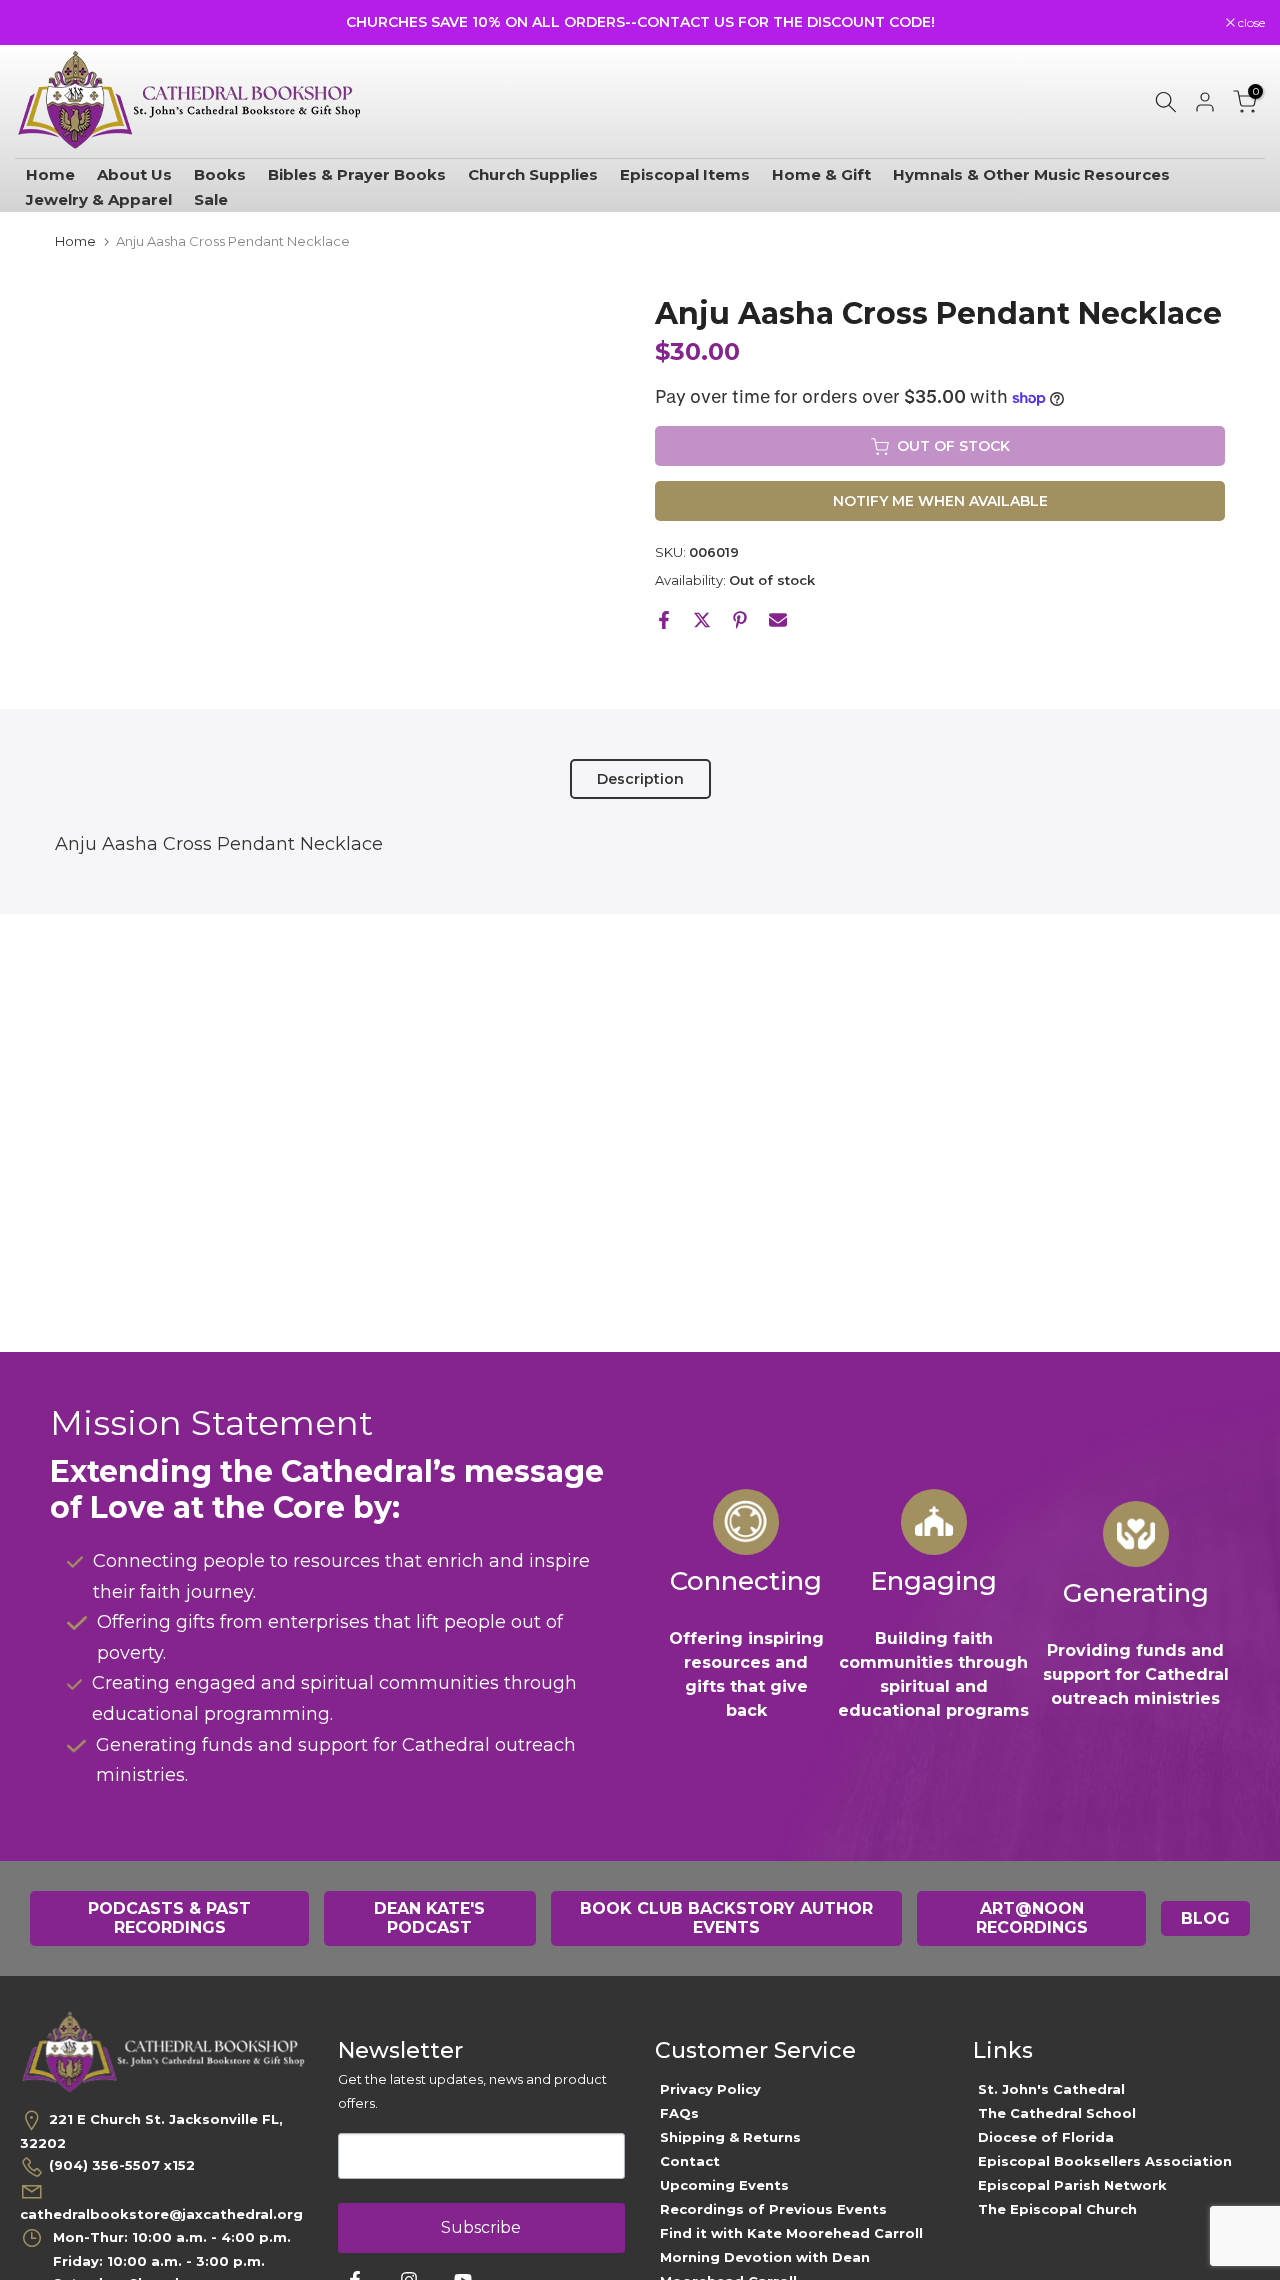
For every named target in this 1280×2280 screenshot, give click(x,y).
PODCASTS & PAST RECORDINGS (169, 1918)
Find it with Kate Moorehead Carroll (791, 2233)
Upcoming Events (724, 2185)
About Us (134, 174)
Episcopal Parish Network (1072, 2185)
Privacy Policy (710, 2089)
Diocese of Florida (1046, 2137)
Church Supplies (533, 174)
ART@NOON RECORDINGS (1032, 1918)
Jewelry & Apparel (99, 199)
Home (50, 174)
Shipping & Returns (730, 2137)
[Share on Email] (778, 620)
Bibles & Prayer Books (357, 174)
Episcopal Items (685, 174)
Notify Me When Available (940, 502)
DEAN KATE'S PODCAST (429, 1918)
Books (220, 174)
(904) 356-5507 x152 (122, 2165)
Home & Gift (821, 174)
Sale (211, 199)
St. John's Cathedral (1051, 2089)
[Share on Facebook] (664, 620)
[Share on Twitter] (702, 620)
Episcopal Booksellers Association (1105, 2161)
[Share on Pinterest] (740, 620)
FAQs (679, 2113)
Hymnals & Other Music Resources (1031, 174)
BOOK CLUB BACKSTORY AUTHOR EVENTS (726, 1918)
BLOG (1205, 1918)
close (39, 23)
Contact (690, 2161)
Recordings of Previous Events (773, 2209)
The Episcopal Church (1057, 2209)
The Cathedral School (1057, 2113)
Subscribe (481, 2227)
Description (640, 778)
